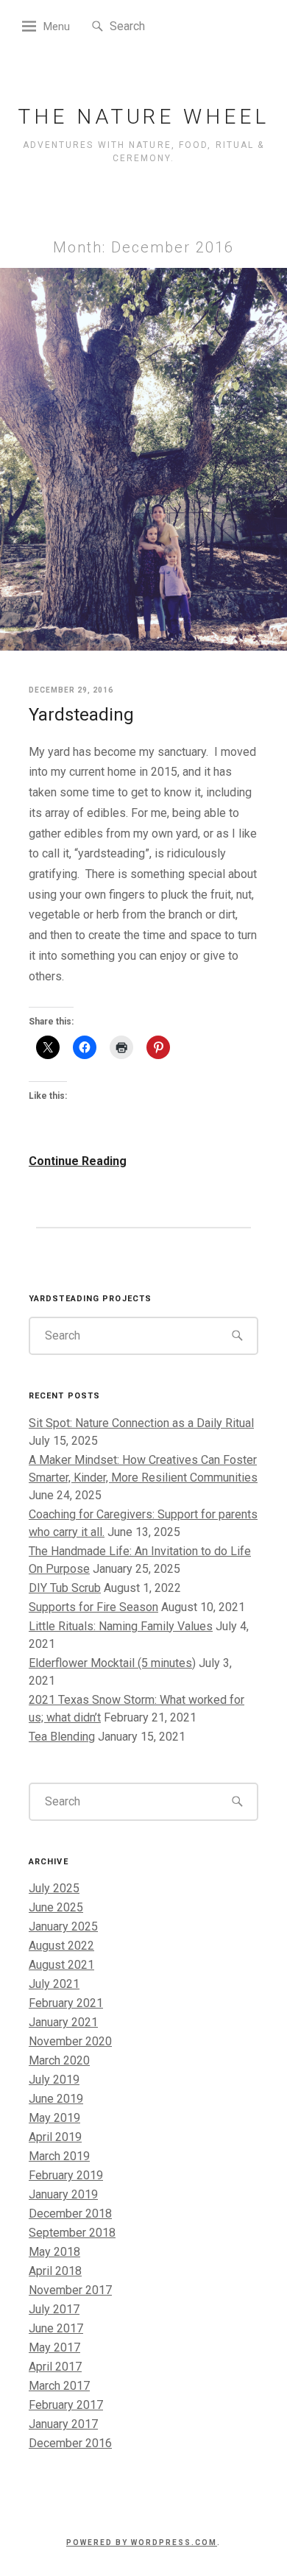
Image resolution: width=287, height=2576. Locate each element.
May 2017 (54, 2347)
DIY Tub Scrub (65, 1588)
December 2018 (70, 2214)
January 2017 (63, 2424)
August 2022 (61, 1946)
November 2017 (70, 2290)
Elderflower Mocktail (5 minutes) (112, 1663)
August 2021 (61, 1965)
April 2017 (55, 2367)
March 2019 (59, 2156)
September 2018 (72, 2233)
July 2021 (54, 1984)
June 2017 (56, 2328)
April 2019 (55, 2137)
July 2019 (54, 2080)
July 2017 (54, 2309)
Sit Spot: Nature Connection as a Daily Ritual (141, 1423)
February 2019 (66, 2175)
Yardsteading (81, 715)
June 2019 (56, 2099)
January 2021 (63, 2022)
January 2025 (63, 1926)
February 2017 (66, 2405)
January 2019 (63, 2194)
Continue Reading (78, 1161)
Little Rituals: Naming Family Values (121, 1626)
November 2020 (70, 2041)
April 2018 (55, 2271)
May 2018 (54, 2252)
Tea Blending (62, 1737)
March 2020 (59, 2060)
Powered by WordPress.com (142, 2543)
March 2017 (59, 2386)
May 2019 (54, 2118)
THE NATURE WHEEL (143, 117)
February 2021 (66, 2003)
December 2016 (70, 2443)
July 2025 (54, 1888)
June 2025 (56, 1907)
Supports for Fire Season (93, 1607)
